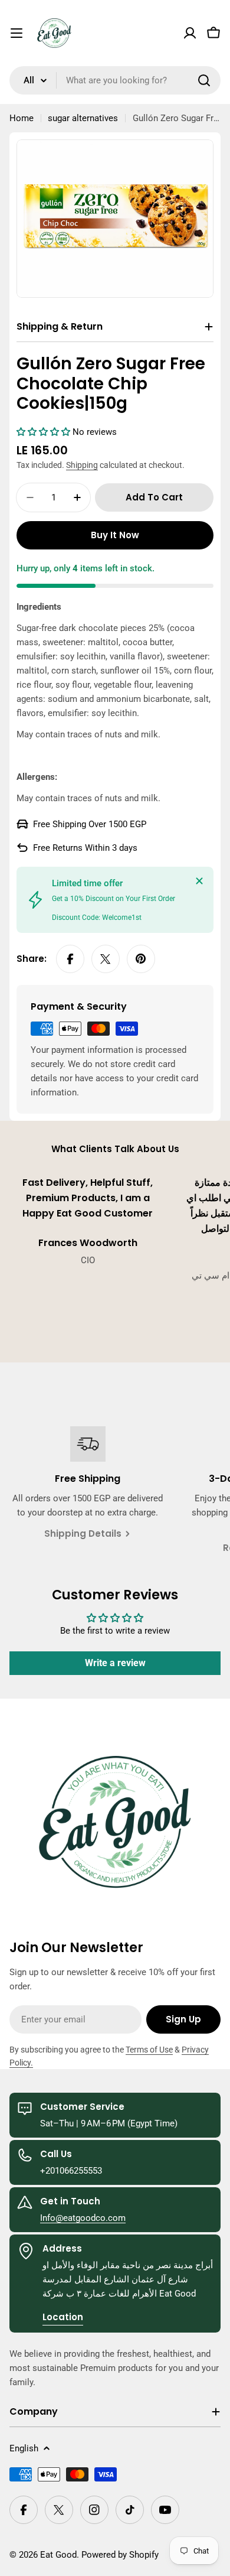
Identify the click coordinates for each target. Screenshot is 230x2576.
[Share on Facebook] (70, 959)
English (24, 2448)
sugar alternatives (83, 118)
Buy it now (115, 535)
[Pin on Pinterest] (141, 959)
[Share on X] (106, 959)
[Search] (204, 80)
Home (22, 118)
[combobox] (115, 80)
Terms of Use (149, 2050)
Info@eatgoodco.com (83, 2218)
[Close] (199, 881)
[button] (45, 432)
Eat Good (58, 2555)
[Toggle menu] (17, 33)
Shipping (82, 465)
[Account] (190, 33)
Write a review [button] (115, 1663)
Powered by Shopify (120, 2555)
